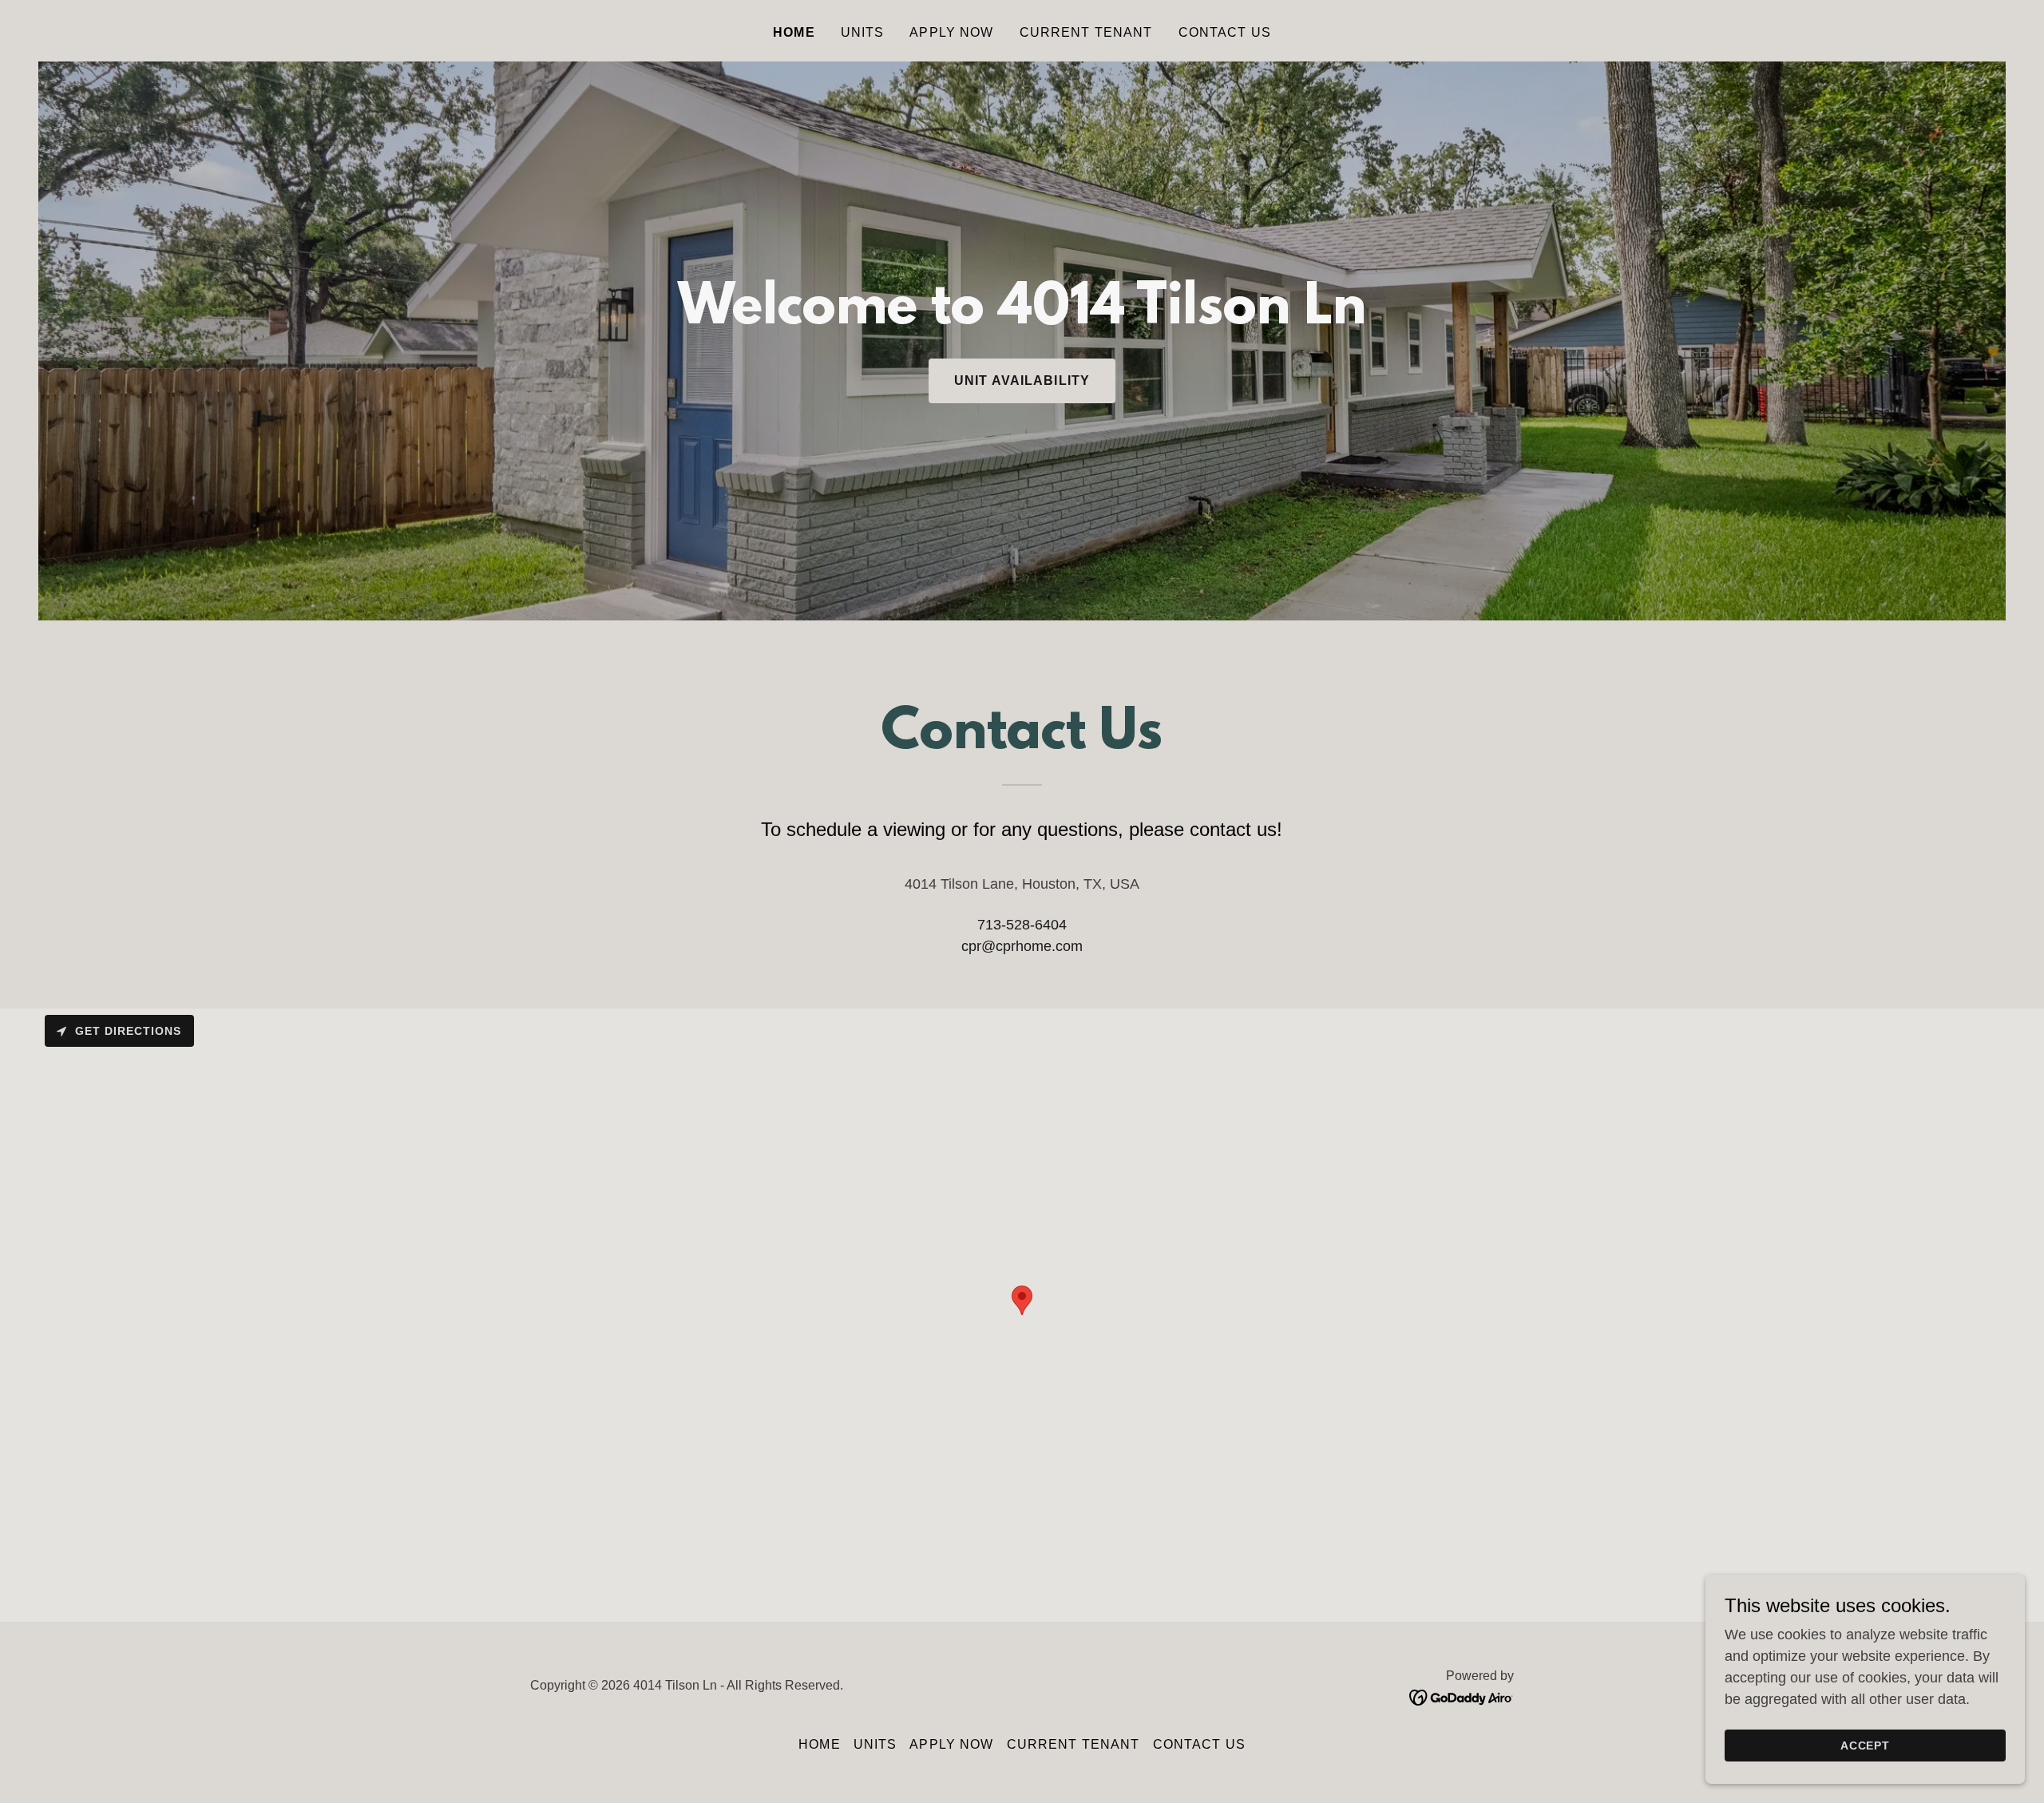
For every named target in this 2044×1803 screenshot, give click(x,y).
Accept (1866, 1746)
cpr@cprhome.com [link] (1022, 946)
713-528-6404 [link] (1022, 925)
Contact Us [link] (1225, 32)
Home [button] (820, 1744)
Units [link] (863, 32)
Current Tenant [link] (1086, 32)
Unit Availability (1022, 380)
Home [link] (794, 32)
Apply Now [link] (951, 32)
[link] (1462, 1697)
